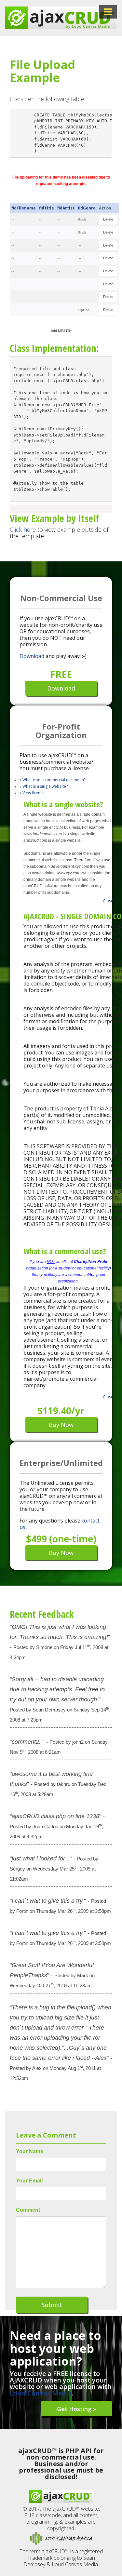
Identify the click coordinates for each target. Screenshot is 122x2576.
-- (13, 220)
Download (32, 656)
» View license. (33, 793)
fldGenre (87, 208)
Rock (82, 220)
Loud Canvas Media (41, 2393)
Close (108, 901)
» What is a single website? (44, 786)
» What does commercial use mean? (53, 780)
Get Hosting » (77, 2409)
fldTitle (47, 208)
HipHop (84, 310)
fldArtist (66, 208)
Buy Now (61, 1425)
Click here (23, 530)
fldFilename (24, 208)
